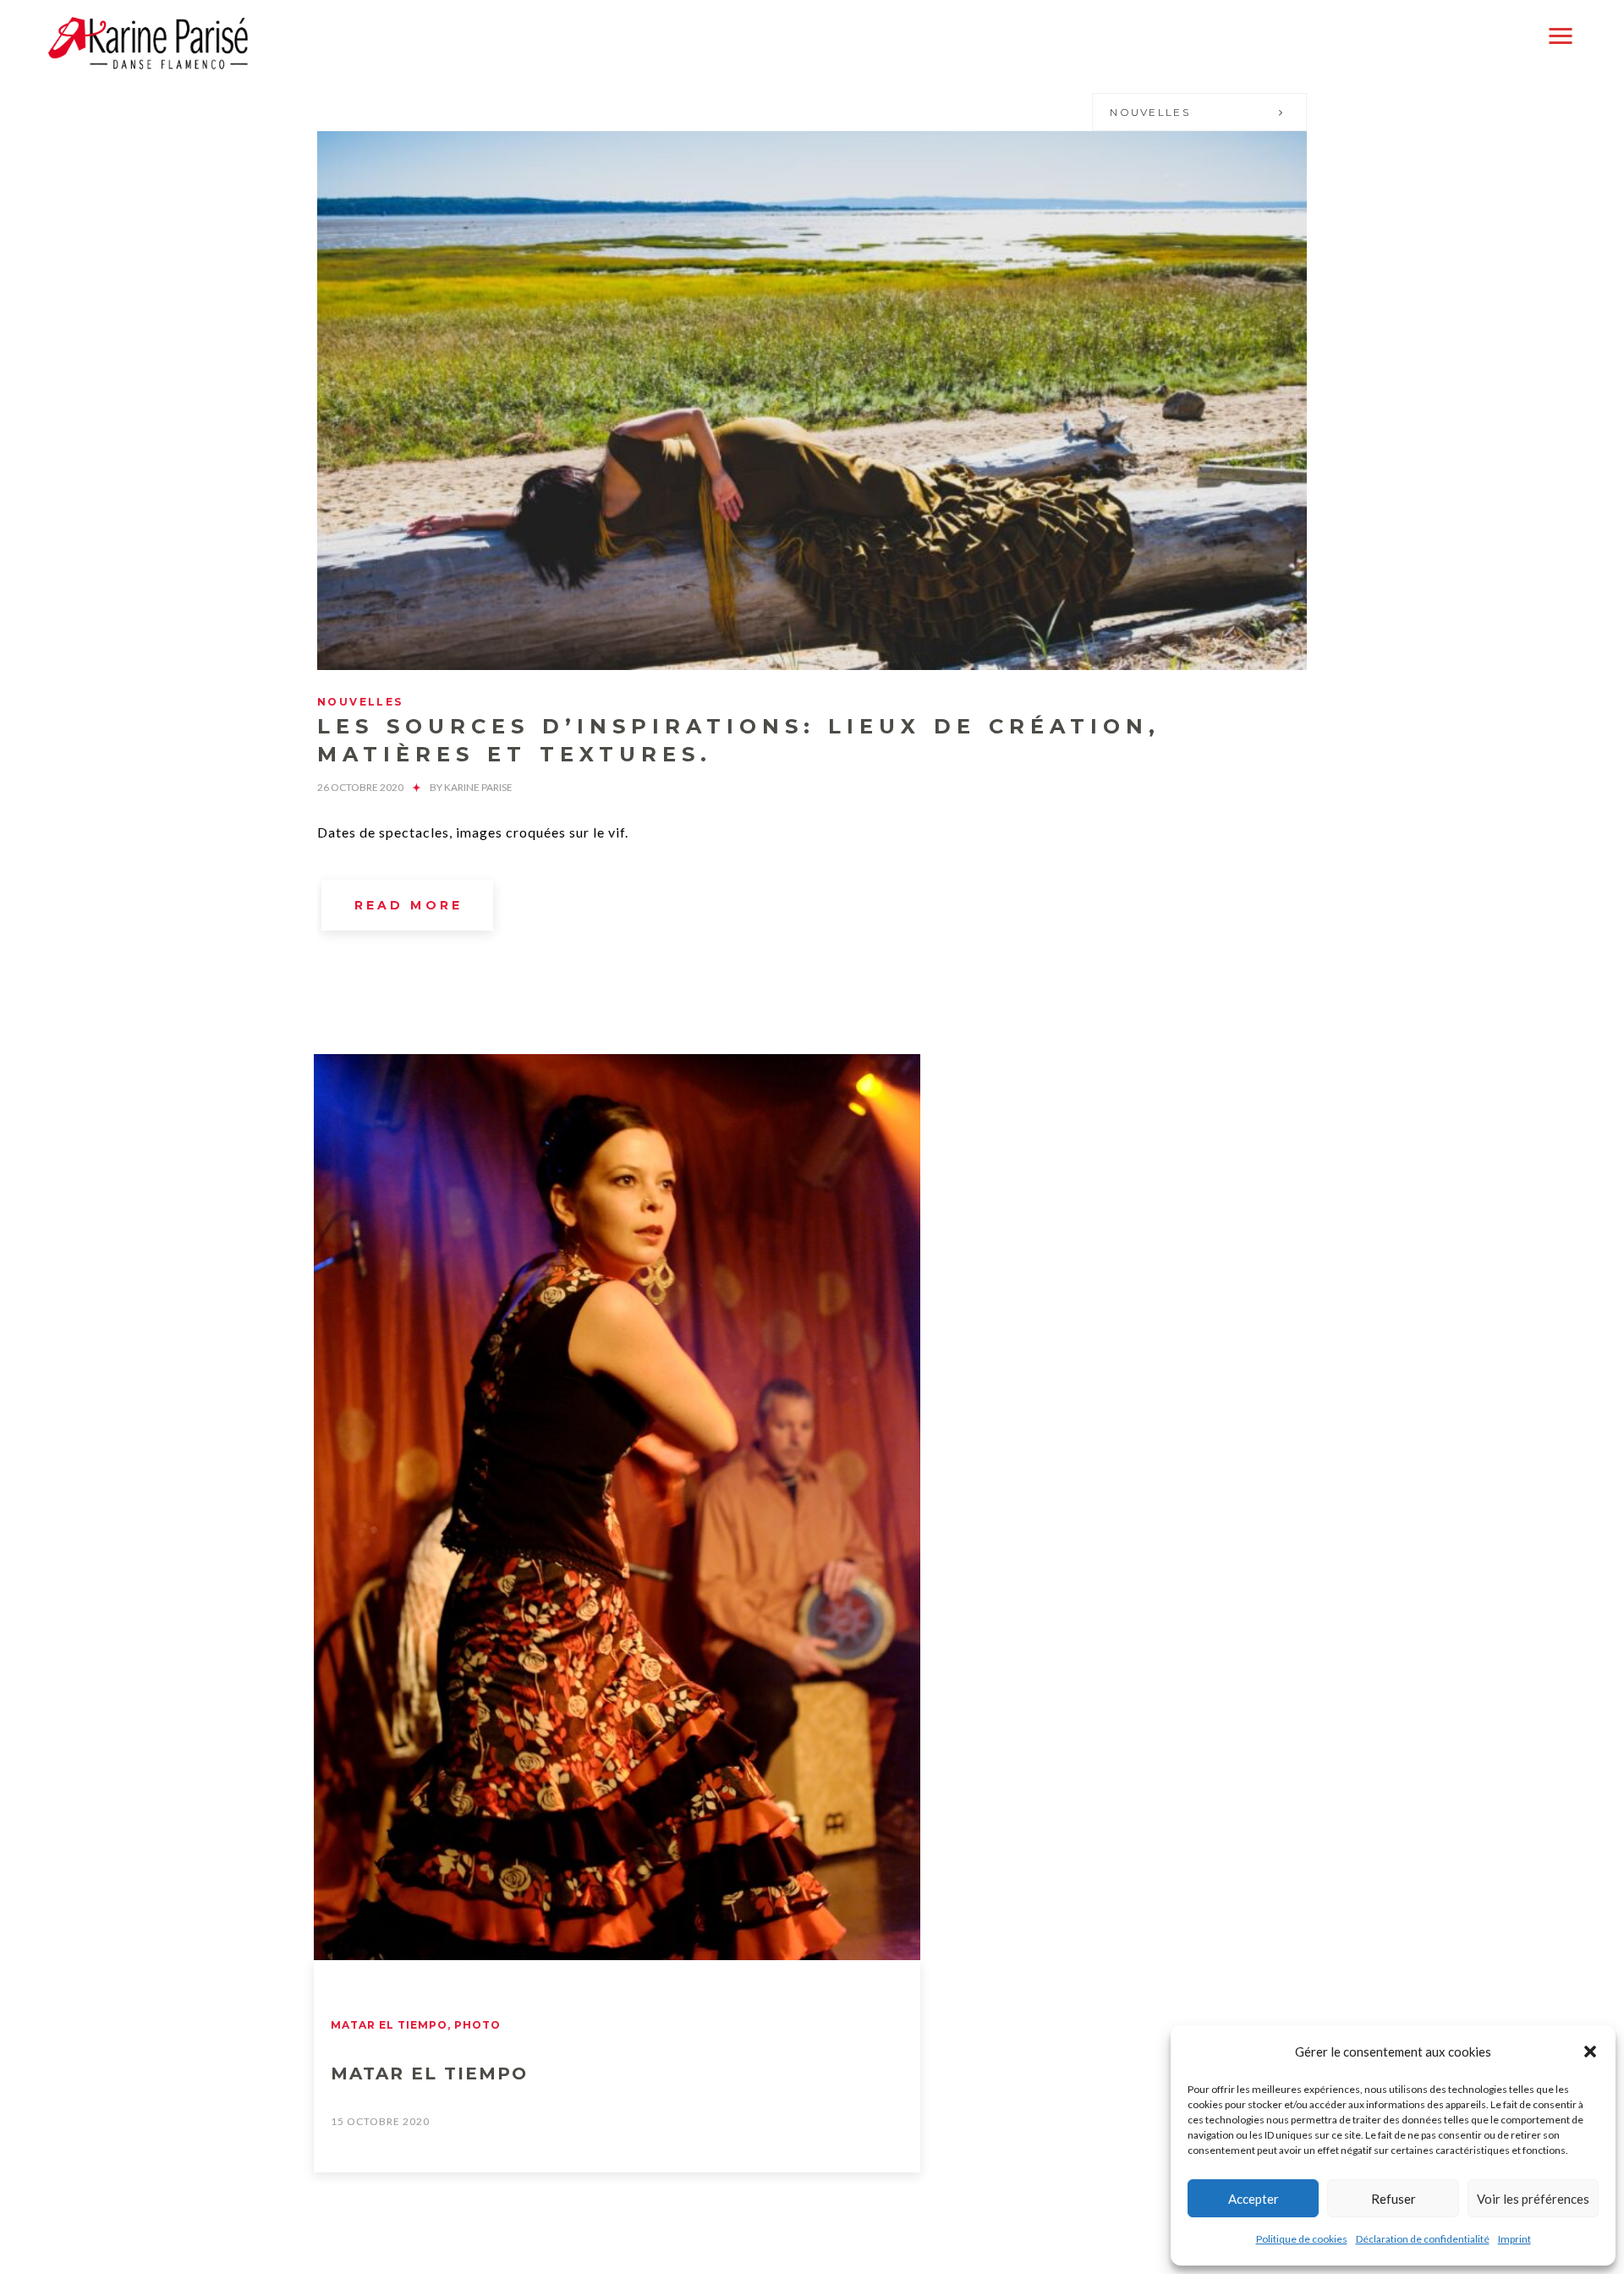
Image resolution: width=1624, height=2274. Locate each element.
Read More (409, 905)
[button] (1590, 2052)
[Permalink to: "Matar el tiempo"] (617, 1507)
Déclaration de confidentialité (1423, 2239)
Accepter (1254, 2199)
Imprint (1514, 2239)
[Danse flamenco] (148, 43)
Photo (477, 2025)
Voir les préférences (1533, 2199)
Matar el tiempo (389, 2025)
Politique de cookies (1302, 2239)
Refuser (1394, 2199)
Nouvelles (1150, 112)
